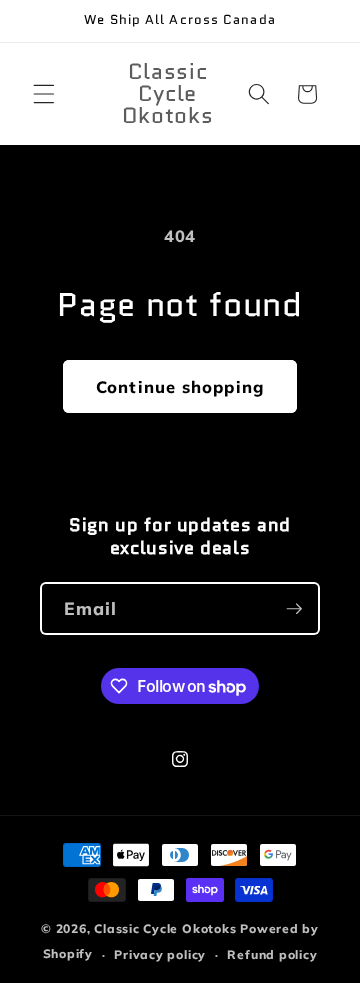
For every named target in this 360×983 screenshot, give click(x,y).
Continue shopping (180, 386)
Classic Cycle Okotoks (165, 928)
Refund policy (272, 954)
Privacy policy (160, 954)
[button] (44, 94)
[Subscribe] (294, 609)
